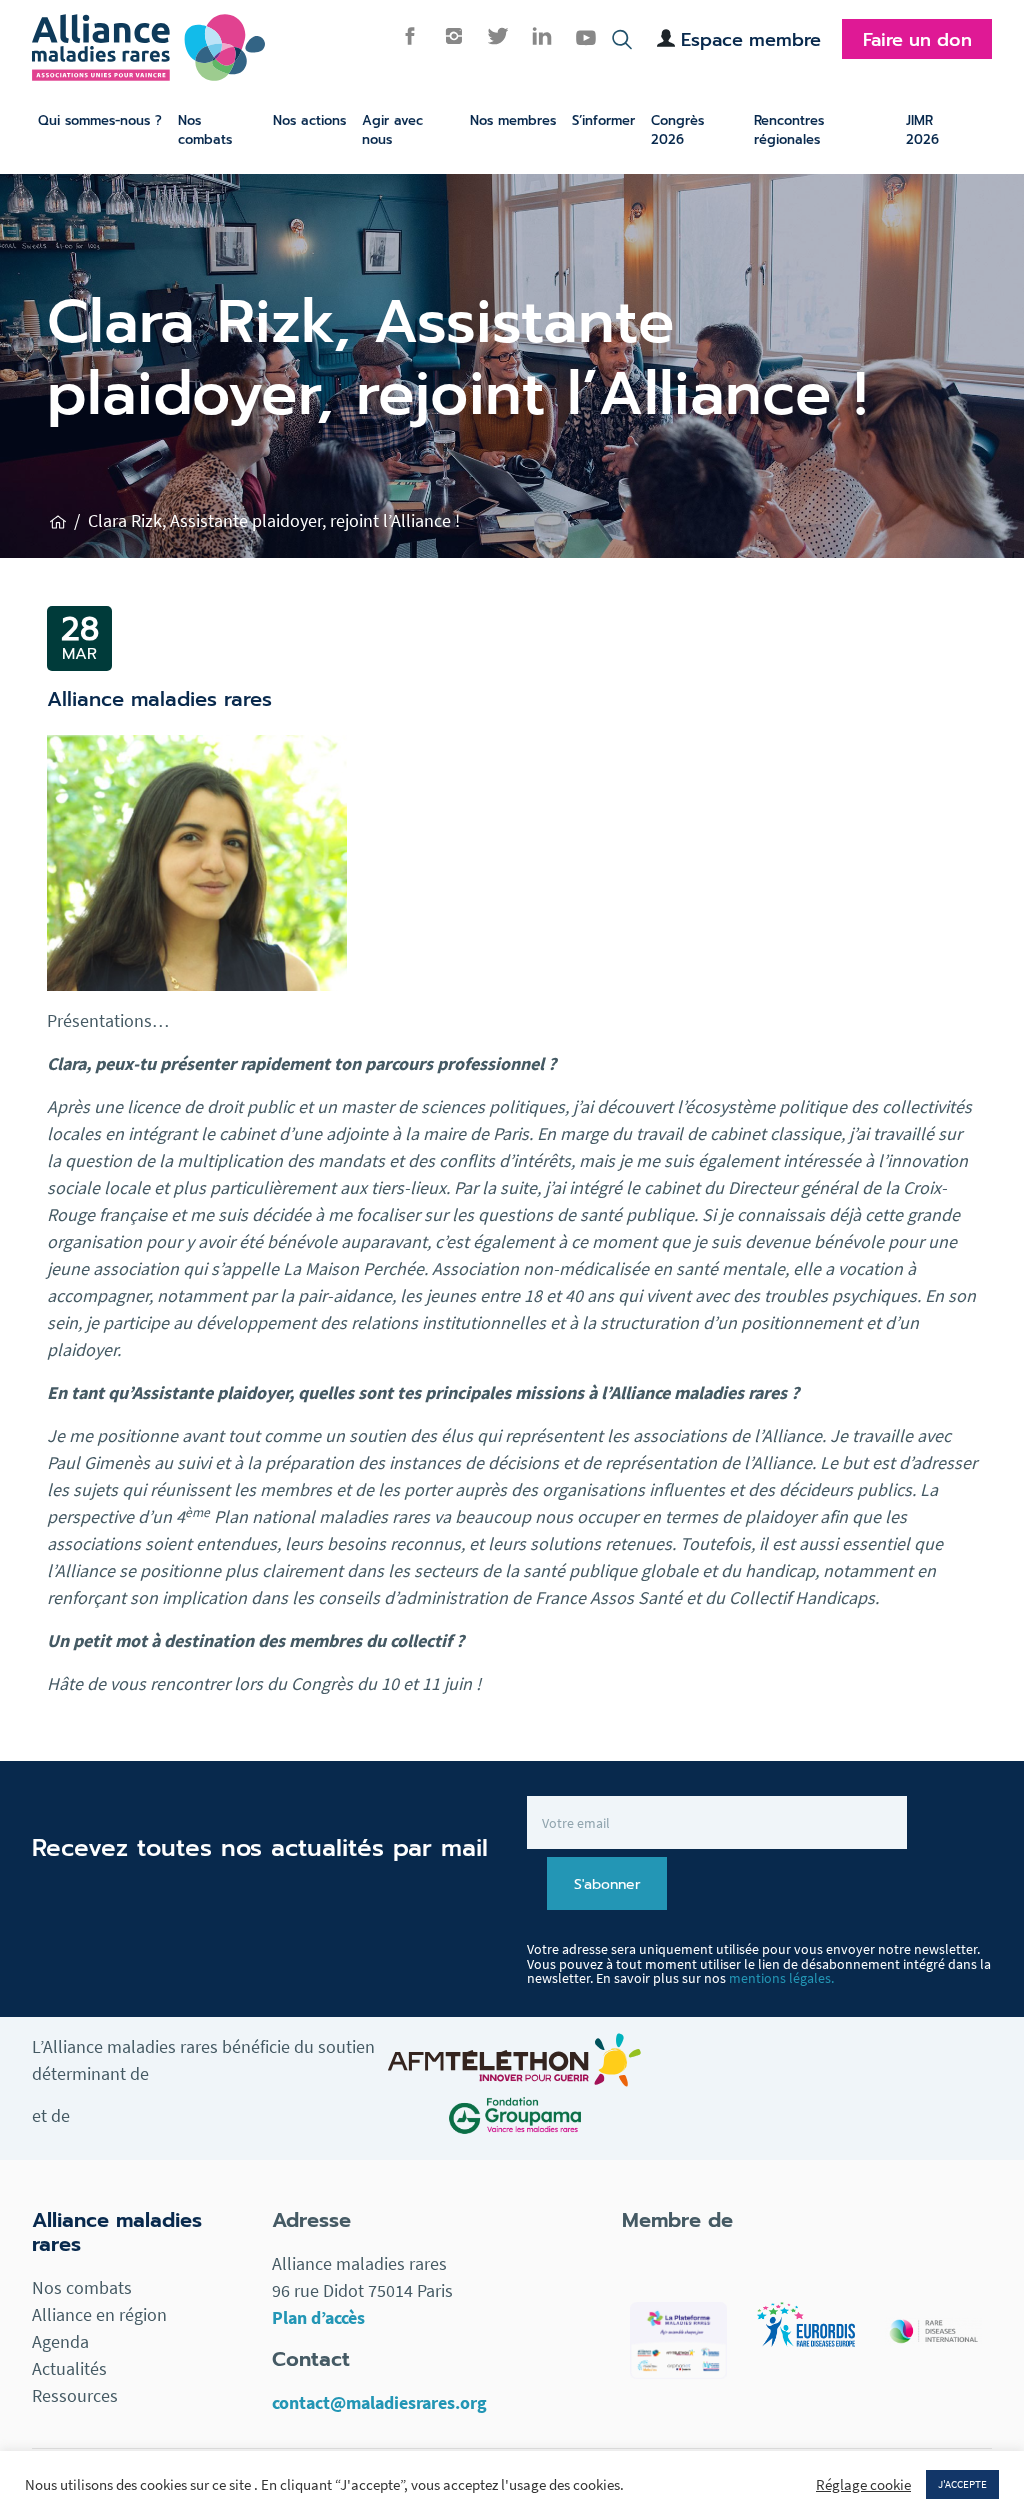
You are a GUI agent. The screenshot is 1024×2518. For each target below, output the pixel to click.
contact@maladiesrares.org (379, 2402)
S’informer (603, 120)
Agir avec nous (392, 130)
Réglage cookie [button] (863, 2485)
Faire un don (917, 40)
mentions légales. (781, 1978)
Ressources (75, 2395)
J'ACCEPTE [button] (962, 2484)
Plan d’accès (318, 2317)
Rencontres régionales (789, 130)
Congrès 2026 (677, 130)
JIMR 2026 (922, 130)
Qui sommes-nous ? (100, 120)
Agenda (60, 2341)
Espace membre (751, 40)
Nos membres (513, 120)
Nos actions (309, 120)
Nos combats (205, 130)
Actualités (69, 2368)
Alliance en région (99, 2314)
